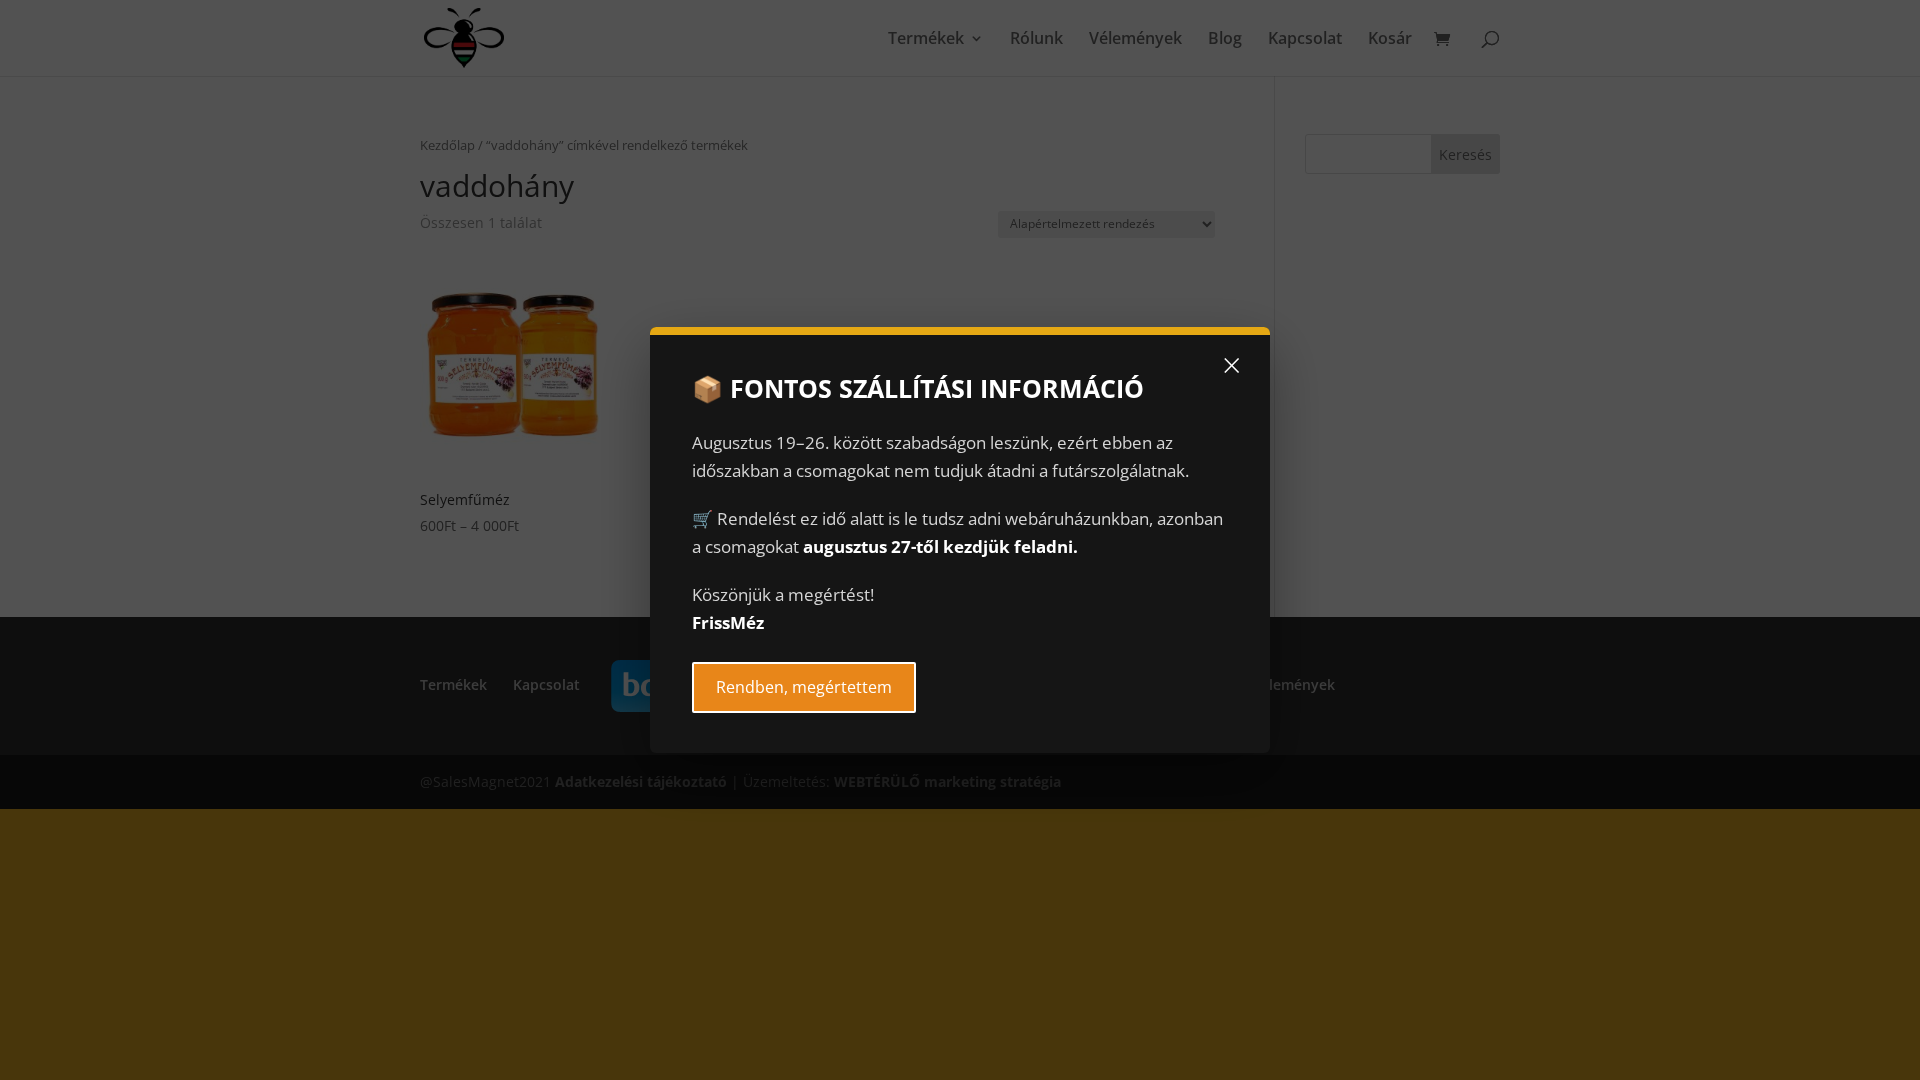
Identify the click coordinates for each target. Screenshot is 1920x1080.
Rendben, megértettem (804, 687)
